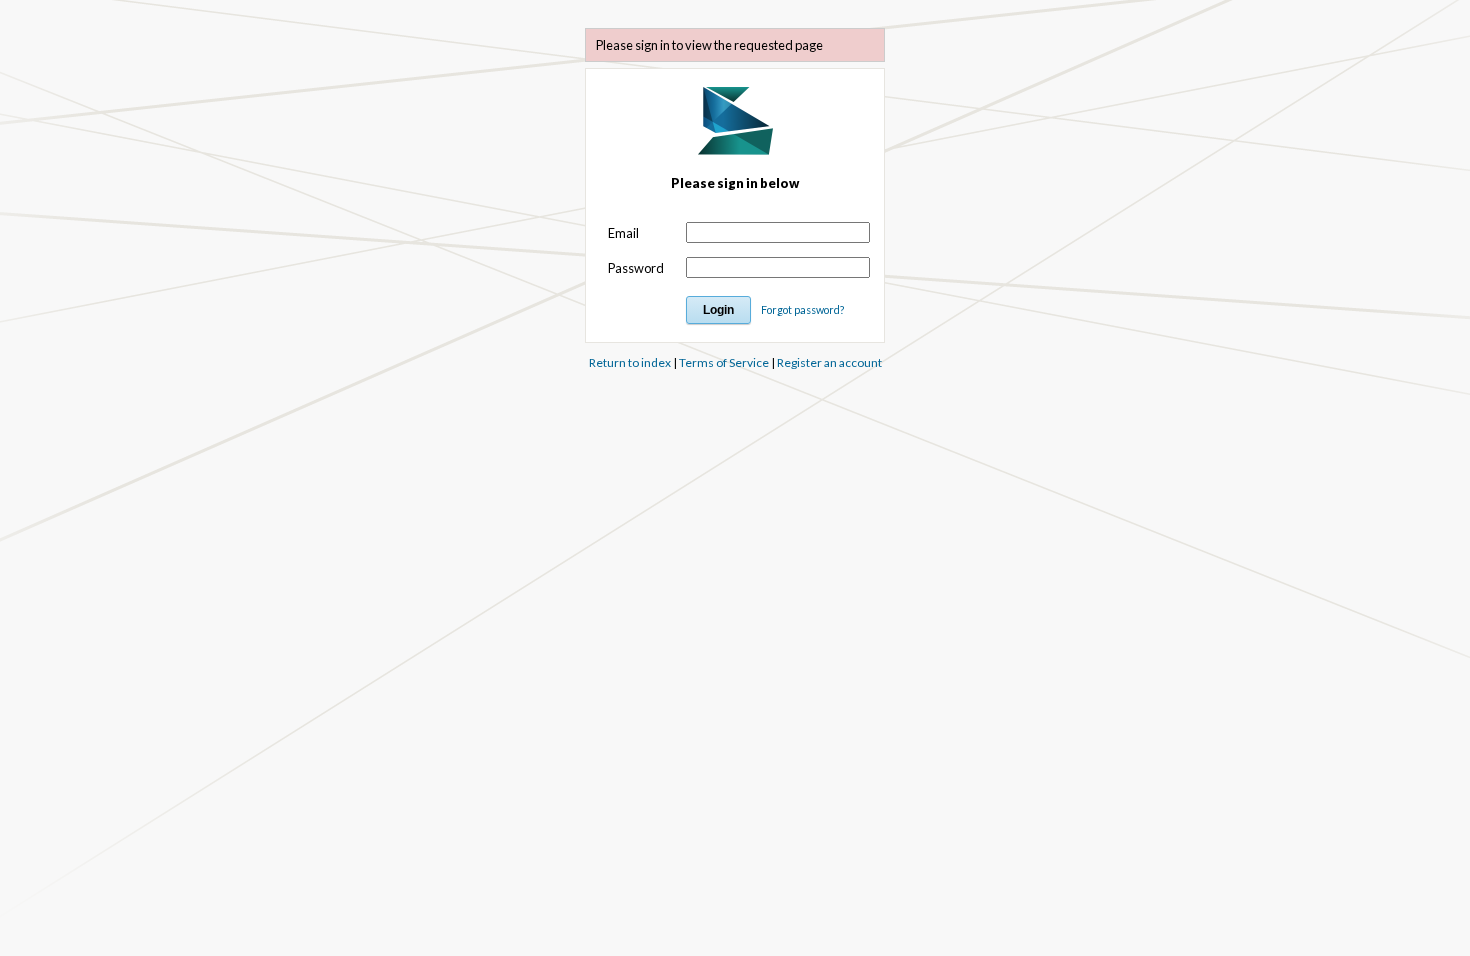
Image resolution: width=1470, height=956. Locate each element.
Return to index (630, 362)
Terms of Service (724, 362)
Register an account (829, 362)
